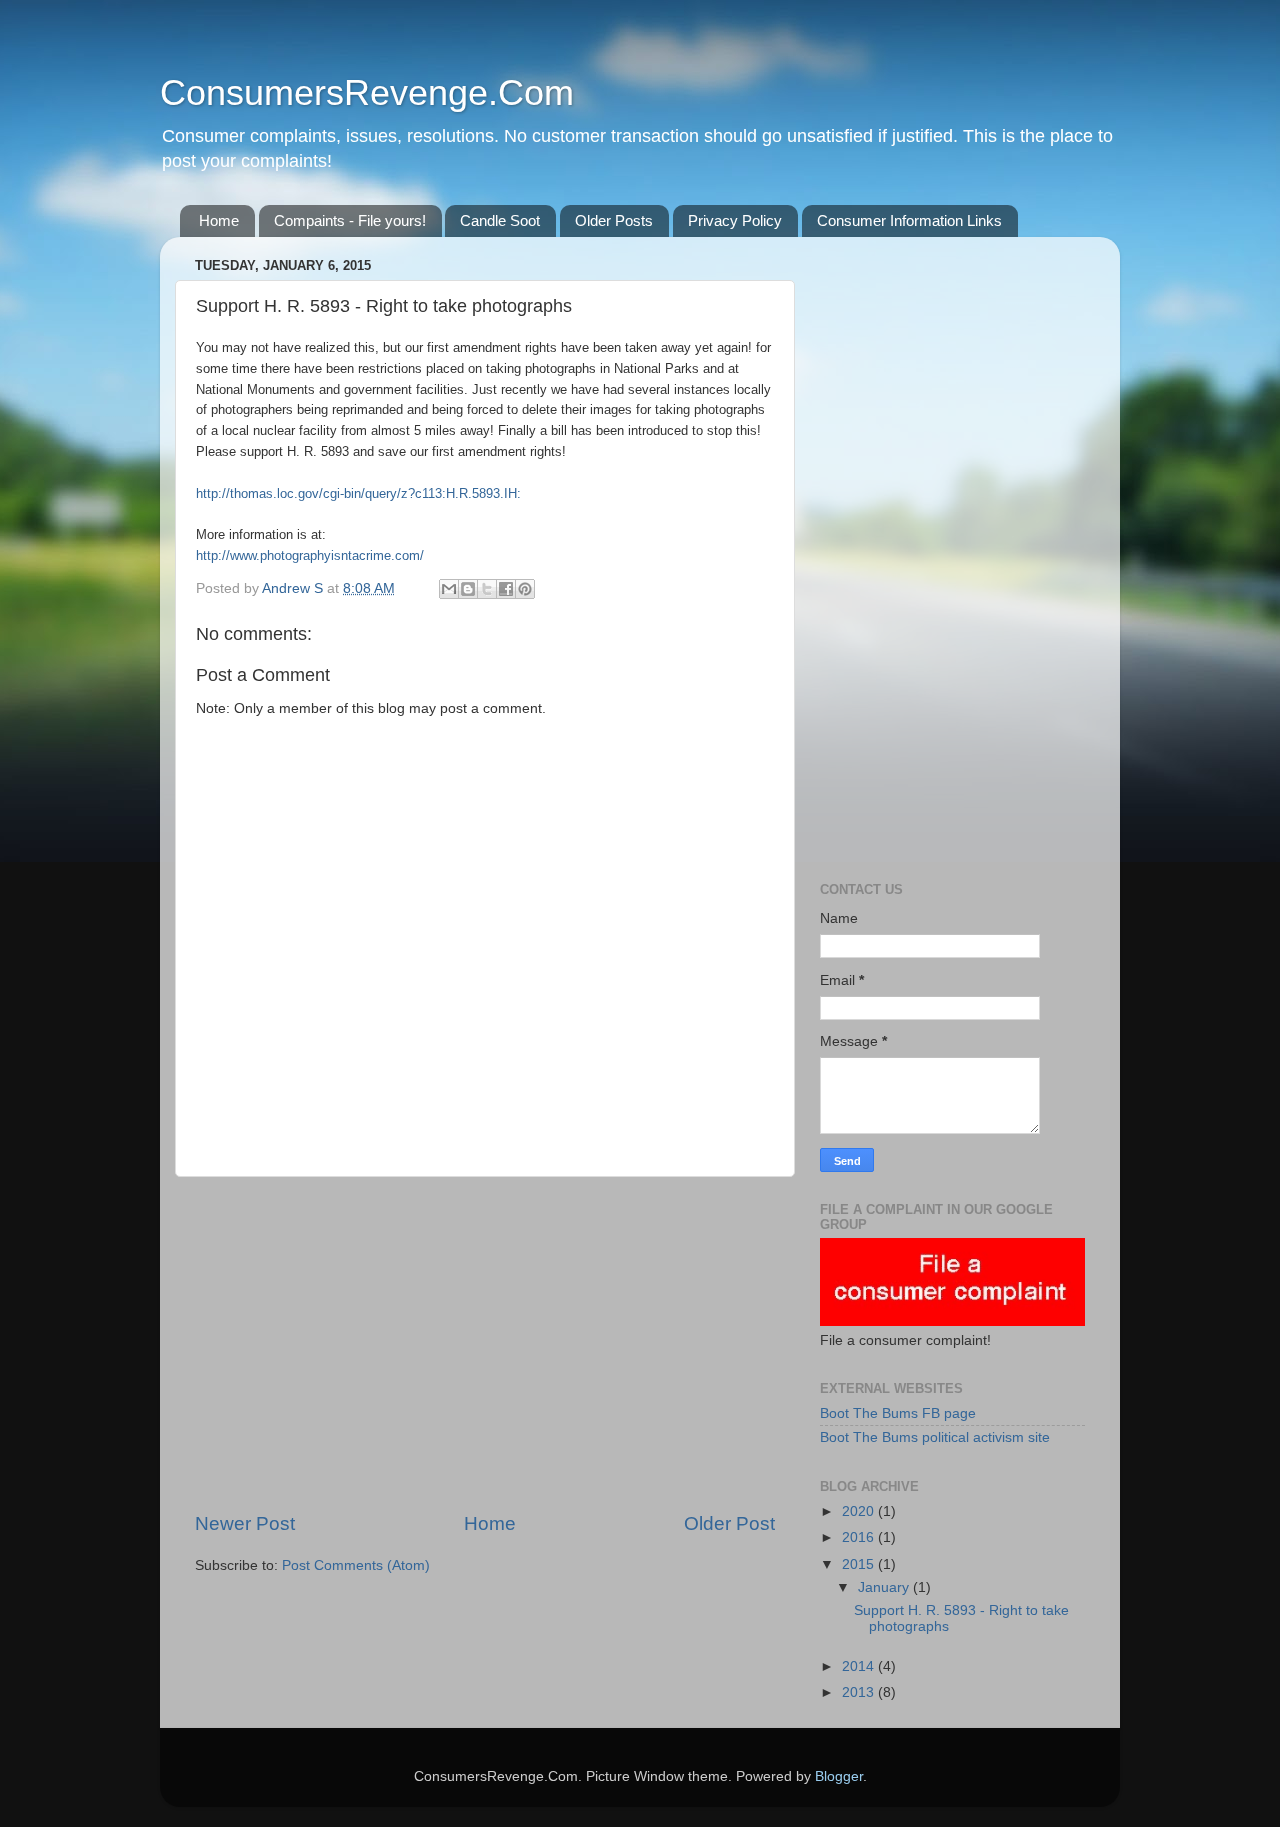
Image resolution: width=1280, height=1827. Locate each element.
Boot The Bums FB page (898, 1413)
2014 (860, 1666)
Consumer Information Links (909, 220)
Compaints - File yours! (350, 220)
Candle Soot (500, 220)
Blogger (839, 1776)
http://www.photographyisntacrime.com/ (310, 555)
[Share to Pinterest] (525, 589)
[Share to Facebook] (506, 589)
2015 (860, 1564)
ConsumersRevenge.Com (367, 92)
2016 (860, 1537)
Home (219, 220)
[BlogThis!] (468, 589)
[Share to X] (487, 589)
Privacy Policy (735, 220)
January (885, 1587)
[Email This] (449, 589)
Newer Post (245, 1523)
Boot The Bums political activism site (935, 1437)
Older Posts (614, 220)
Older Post (729, 1523)
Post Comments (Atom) (356, 1565)
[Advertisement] (485, 1344)
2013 (860, 1692)
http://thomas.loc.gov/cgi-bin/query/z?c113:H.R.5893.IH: (358, 493)
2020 (860, 1511)
